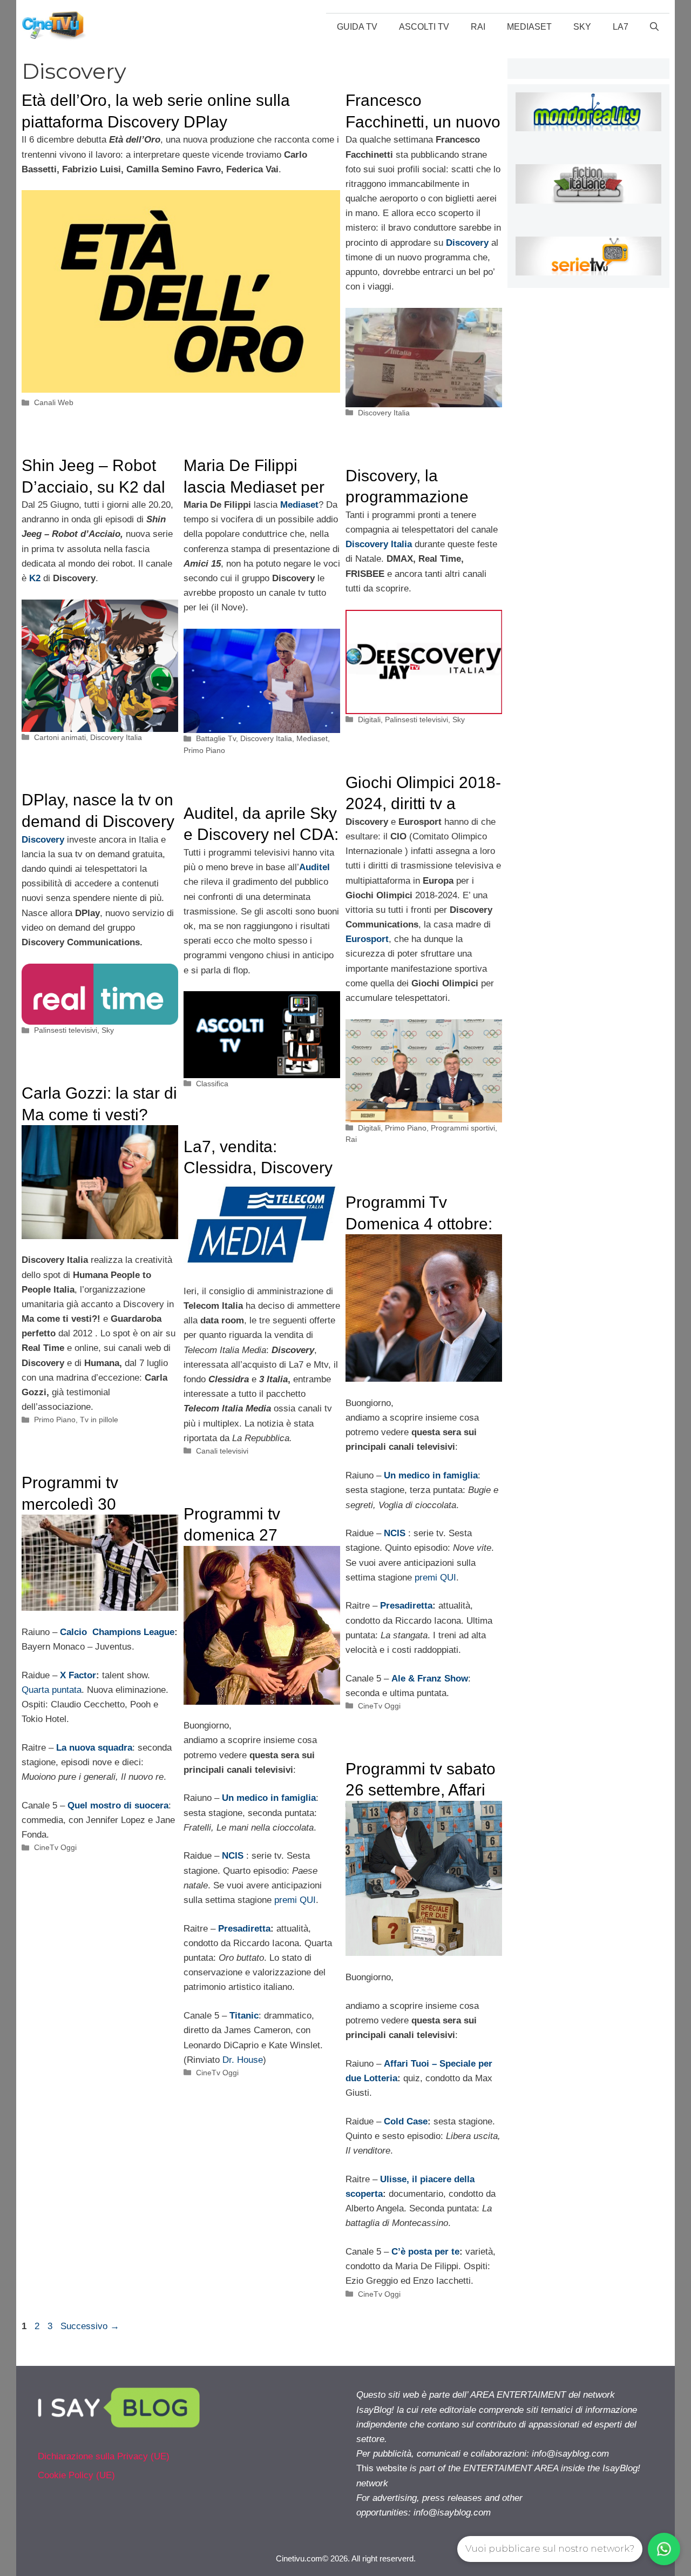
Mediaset (529, 27)
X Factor (78, 1675)
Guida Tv (357, 27)
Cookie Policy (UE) (76, 2475)
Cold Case (406, 2121)
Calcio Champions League (117, 1632)
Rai (478, 27)
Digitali (369, 719)
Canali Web (54, 402)
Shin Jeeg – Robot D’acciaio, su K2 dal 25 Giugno (93, 487)
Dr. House (243, 2060)
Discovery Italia (384, 413)
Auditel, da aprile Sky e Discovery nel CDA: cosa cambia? (261, 835)
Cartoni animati (60, 737)
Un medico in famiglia (431, 1475)
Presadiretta (406, 1606)
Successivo (90, 2326)
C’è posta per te (425, 2252)
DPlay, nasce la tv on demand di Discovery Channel (98, 821)
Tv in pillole (99, 1420)
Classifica (212, 1084)
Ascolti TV (424, 27)
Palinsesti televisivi (416, 719)
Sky (582, 27)
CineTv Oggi (379, 1706)
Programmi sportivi (463, 1128)
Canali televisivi (222, 1451)
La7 (621, 27)
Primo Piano (204, 750)
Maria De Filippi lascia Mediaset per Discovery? (254, 487)
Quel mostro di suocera (118, 1805)
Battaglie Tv (216, 738)
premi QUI (435, 1578)
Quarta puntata (52, 1690)
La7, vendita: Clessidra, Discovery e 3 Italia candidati (258, 1168)
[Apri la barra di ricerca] (654, 27)
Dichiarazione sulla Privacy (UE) (104, 2456)
